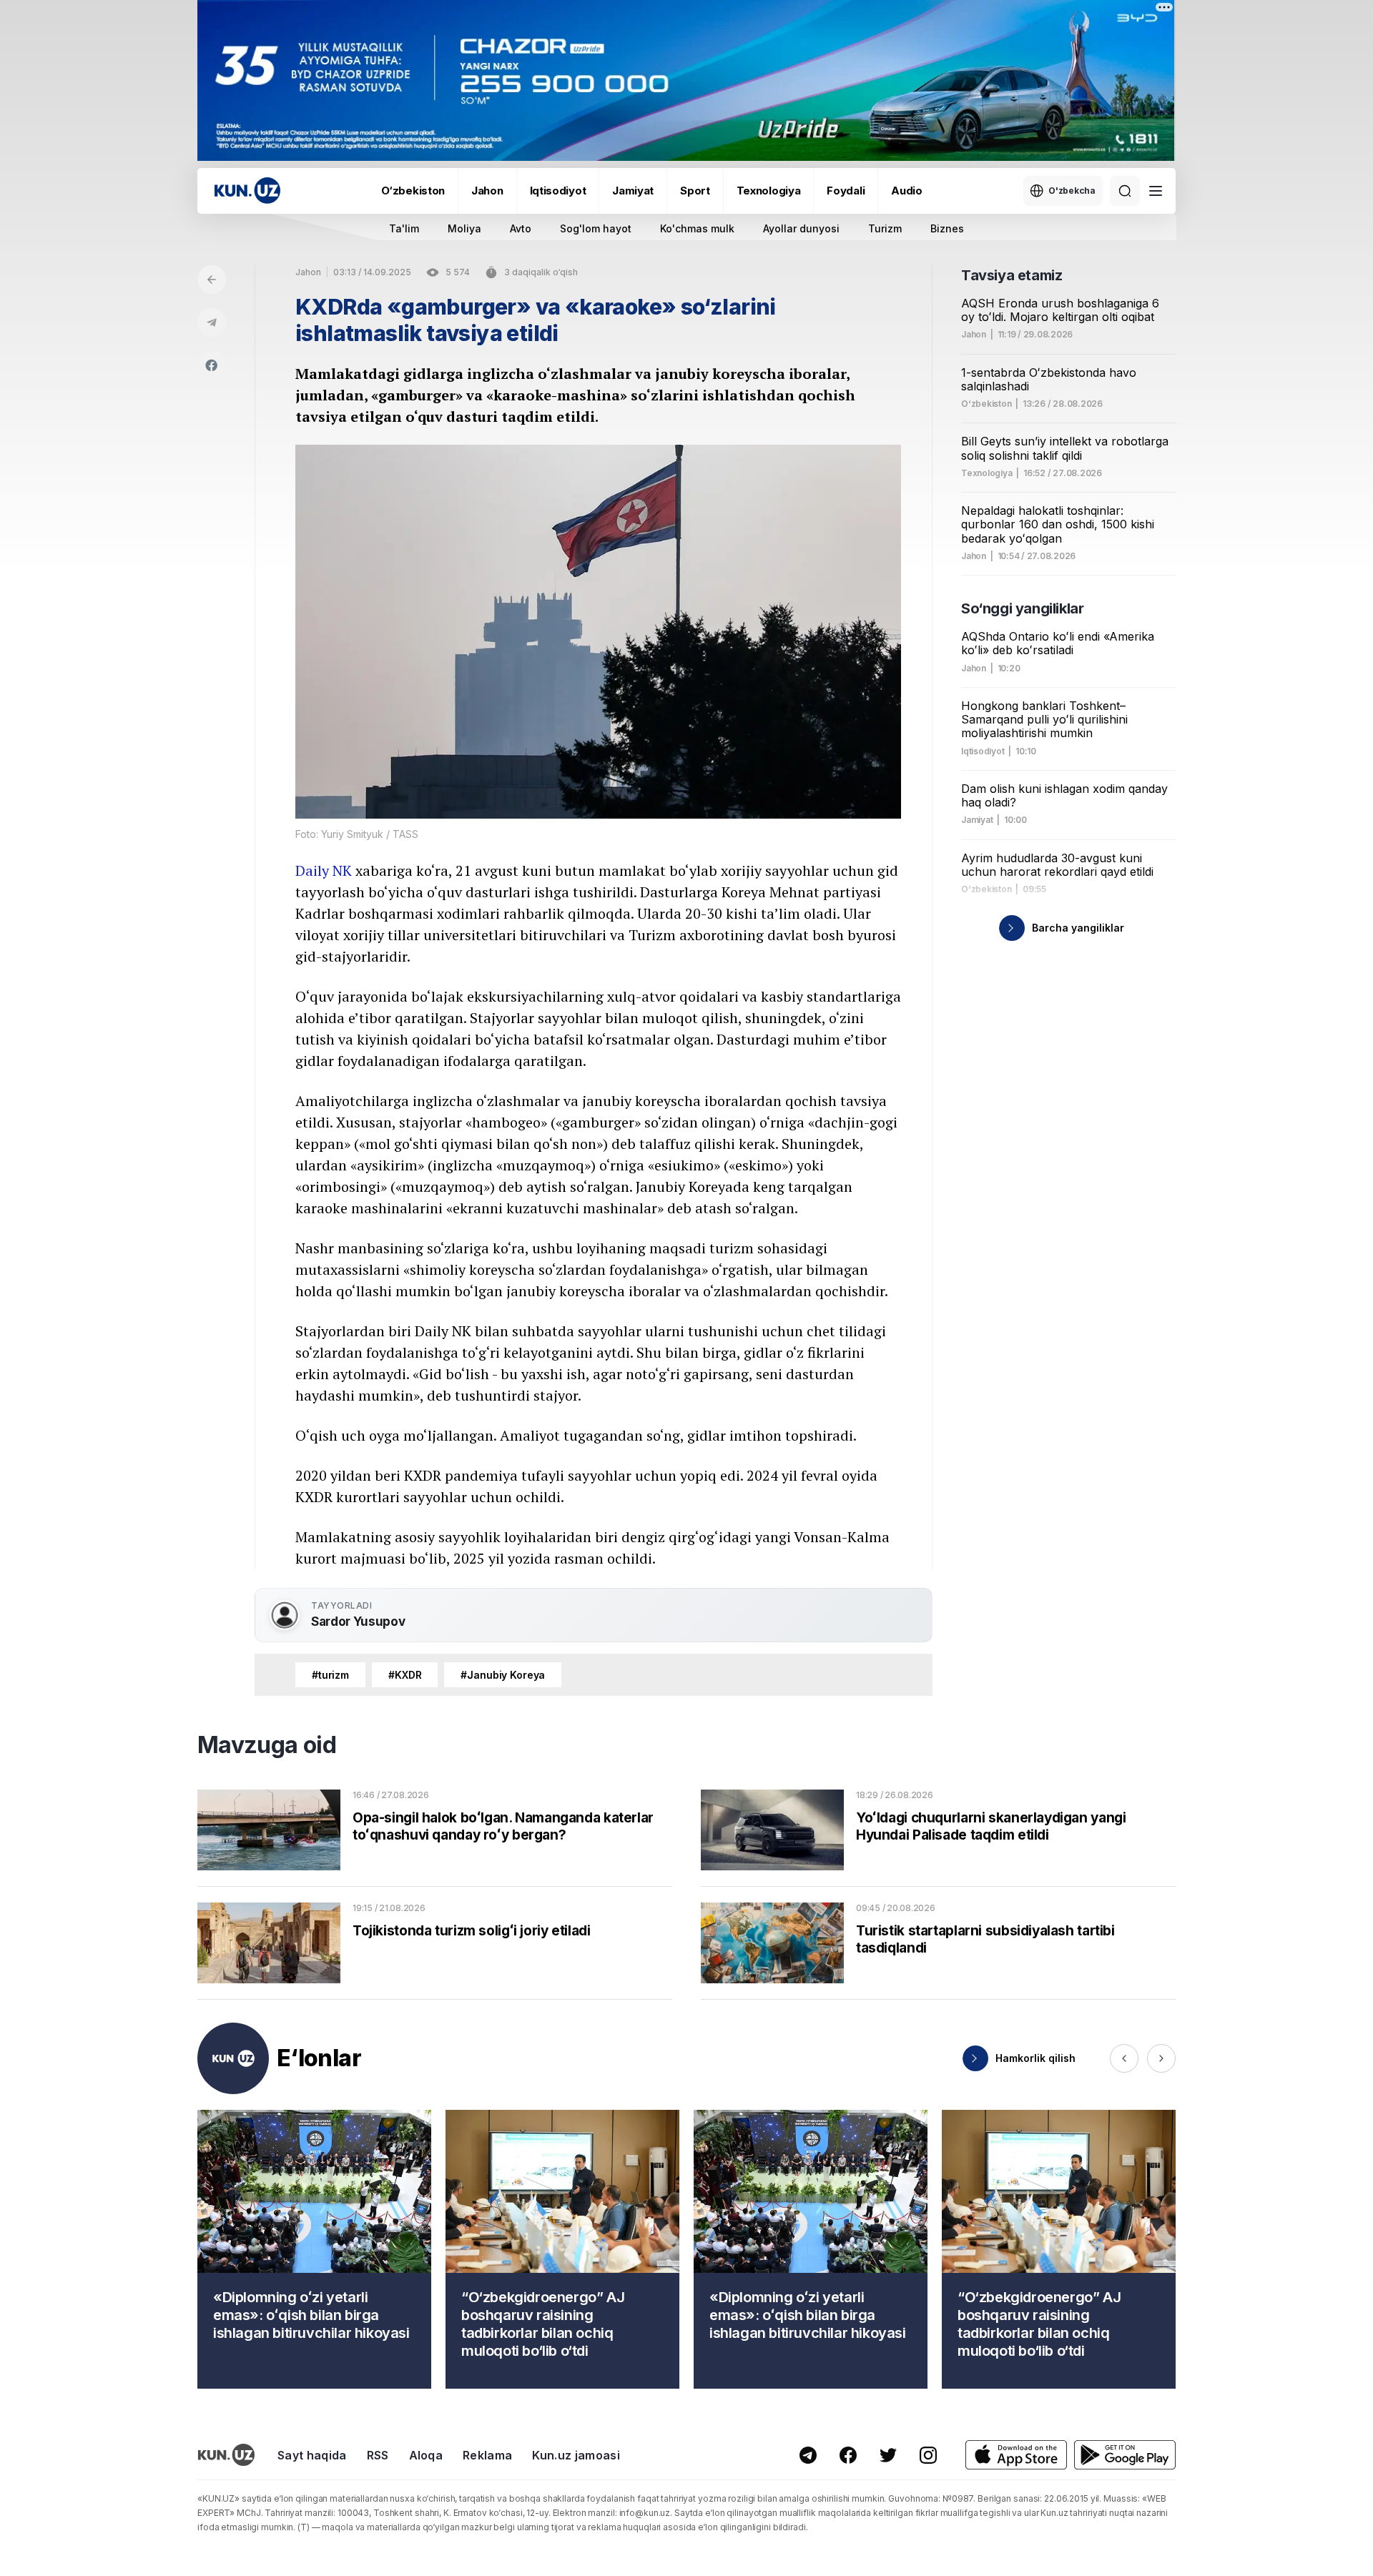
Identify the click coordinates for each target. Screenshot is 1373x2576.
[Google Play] (1125, 2455)
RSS (378, 2455)
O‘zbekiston (413, 191)
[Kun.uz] (247, 191)
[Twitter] (888, 2455)
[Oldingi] (1124, 2058)
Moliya (464, 228)
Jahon (487, 191)
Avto (521, 228)
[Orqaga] (212, 280)
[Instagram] (928, 2455)
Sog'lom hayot (596, 228)
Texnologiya (769, 191)
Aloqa (426, 2455)
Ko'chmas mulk (697, 228)
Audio (907, 191)
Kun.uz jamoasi (576, 2455)
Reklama (487, 2455)
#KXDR (405, 1675)
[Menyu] (1156, 191)
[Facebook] (212, 365)
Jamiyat (633, 191)
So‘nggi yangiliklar (1022, 608)
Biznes (947, 228)
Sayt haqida (312, 2455)
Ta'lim (404, 228)
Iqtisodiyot (558, 191)
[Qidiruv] (1125, 191)
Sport (695, 191)
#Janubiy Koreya (503, 1675)
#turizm (330, 1675)
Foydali (846, 191)
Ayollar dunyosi (801, 228)
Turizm (885, 228)
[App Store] (1016, 2455)
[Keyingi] (1161, 2058)
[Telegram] (212, 322)
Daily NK (324, 870)
